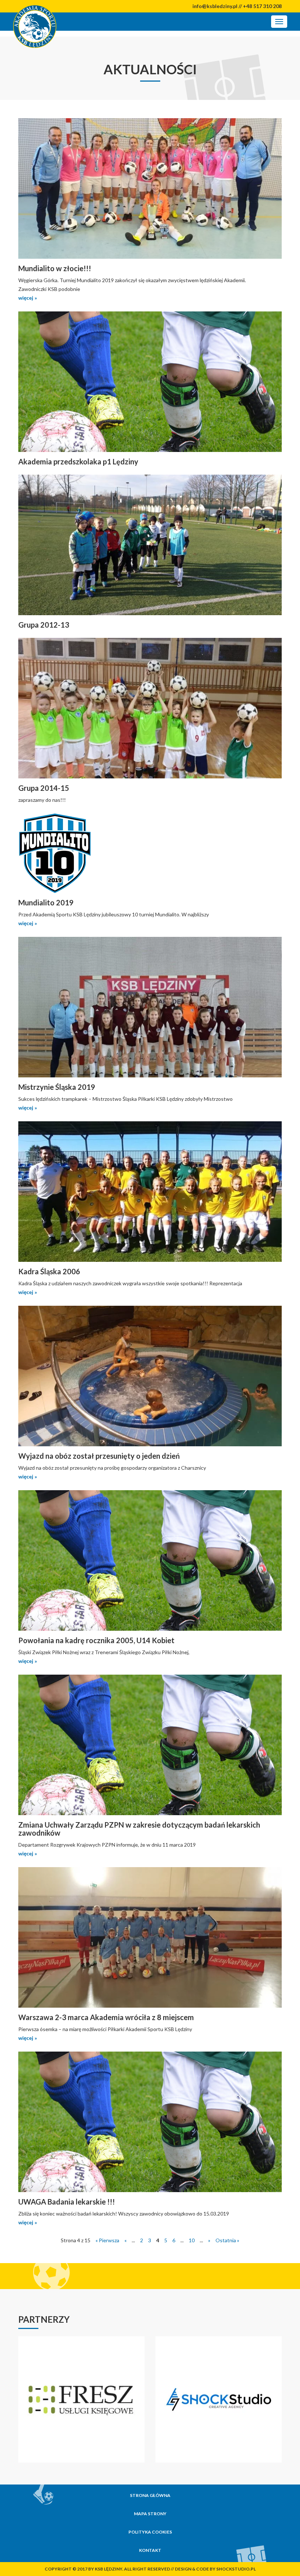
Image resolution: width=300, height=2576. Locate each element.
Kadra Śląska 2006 (49, 1271)
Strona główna (150, 2495)
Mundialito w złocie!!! (55, 268)
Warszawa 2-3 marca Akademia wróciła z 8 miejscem (106, 2017)
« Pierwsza (107, 2240)
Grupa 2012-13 (44, 625)
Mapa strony (150, 2514)
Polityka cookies (150, 2532)
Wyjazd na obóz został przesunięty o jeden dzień (99, 1456)
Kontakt (150, 2550)
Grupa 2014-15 (44, 788)
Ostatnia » (227, 2240)
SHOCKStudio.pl (236, 2569)
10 (192, 2240)
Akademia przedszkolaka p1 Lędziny (78, 461)
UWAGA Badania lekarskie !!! (67, 2202)
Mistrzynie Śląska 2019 (57, 1087)
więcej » (28, 298)
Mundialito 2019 (46, 902)
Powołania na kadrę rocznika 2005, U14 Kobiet (96, 1640)
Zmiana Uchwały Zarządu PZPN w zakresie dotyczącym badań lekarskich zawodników (139, 1829)
